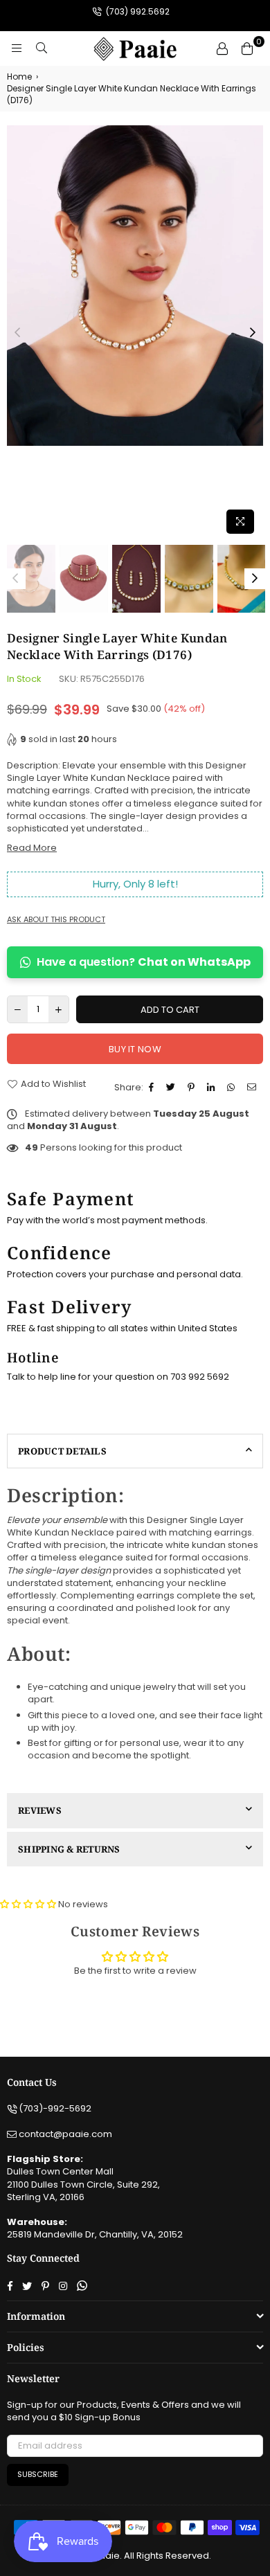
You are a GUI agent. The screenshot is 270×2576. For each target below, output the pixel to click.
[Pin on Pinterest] (193, 1088)
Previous (17, 333)
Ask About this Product (56, 920)
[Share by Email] (253, 1088)
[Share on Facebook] (153, 1088)
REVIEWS (40, 1810)
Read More (32, 848)
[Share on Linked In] (213, 1088)
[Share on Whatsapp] (233, 1088)
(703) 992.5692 (137, 11)
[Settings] (222, 48)
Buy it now (135, 1049)
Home (19, 77)
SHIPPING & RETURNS (69, 1849)
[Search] (42, 48)
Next (253, 333)
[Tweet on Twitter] (172, 1088)
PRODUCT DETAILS (62, 1451)
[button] (29, 1904)
